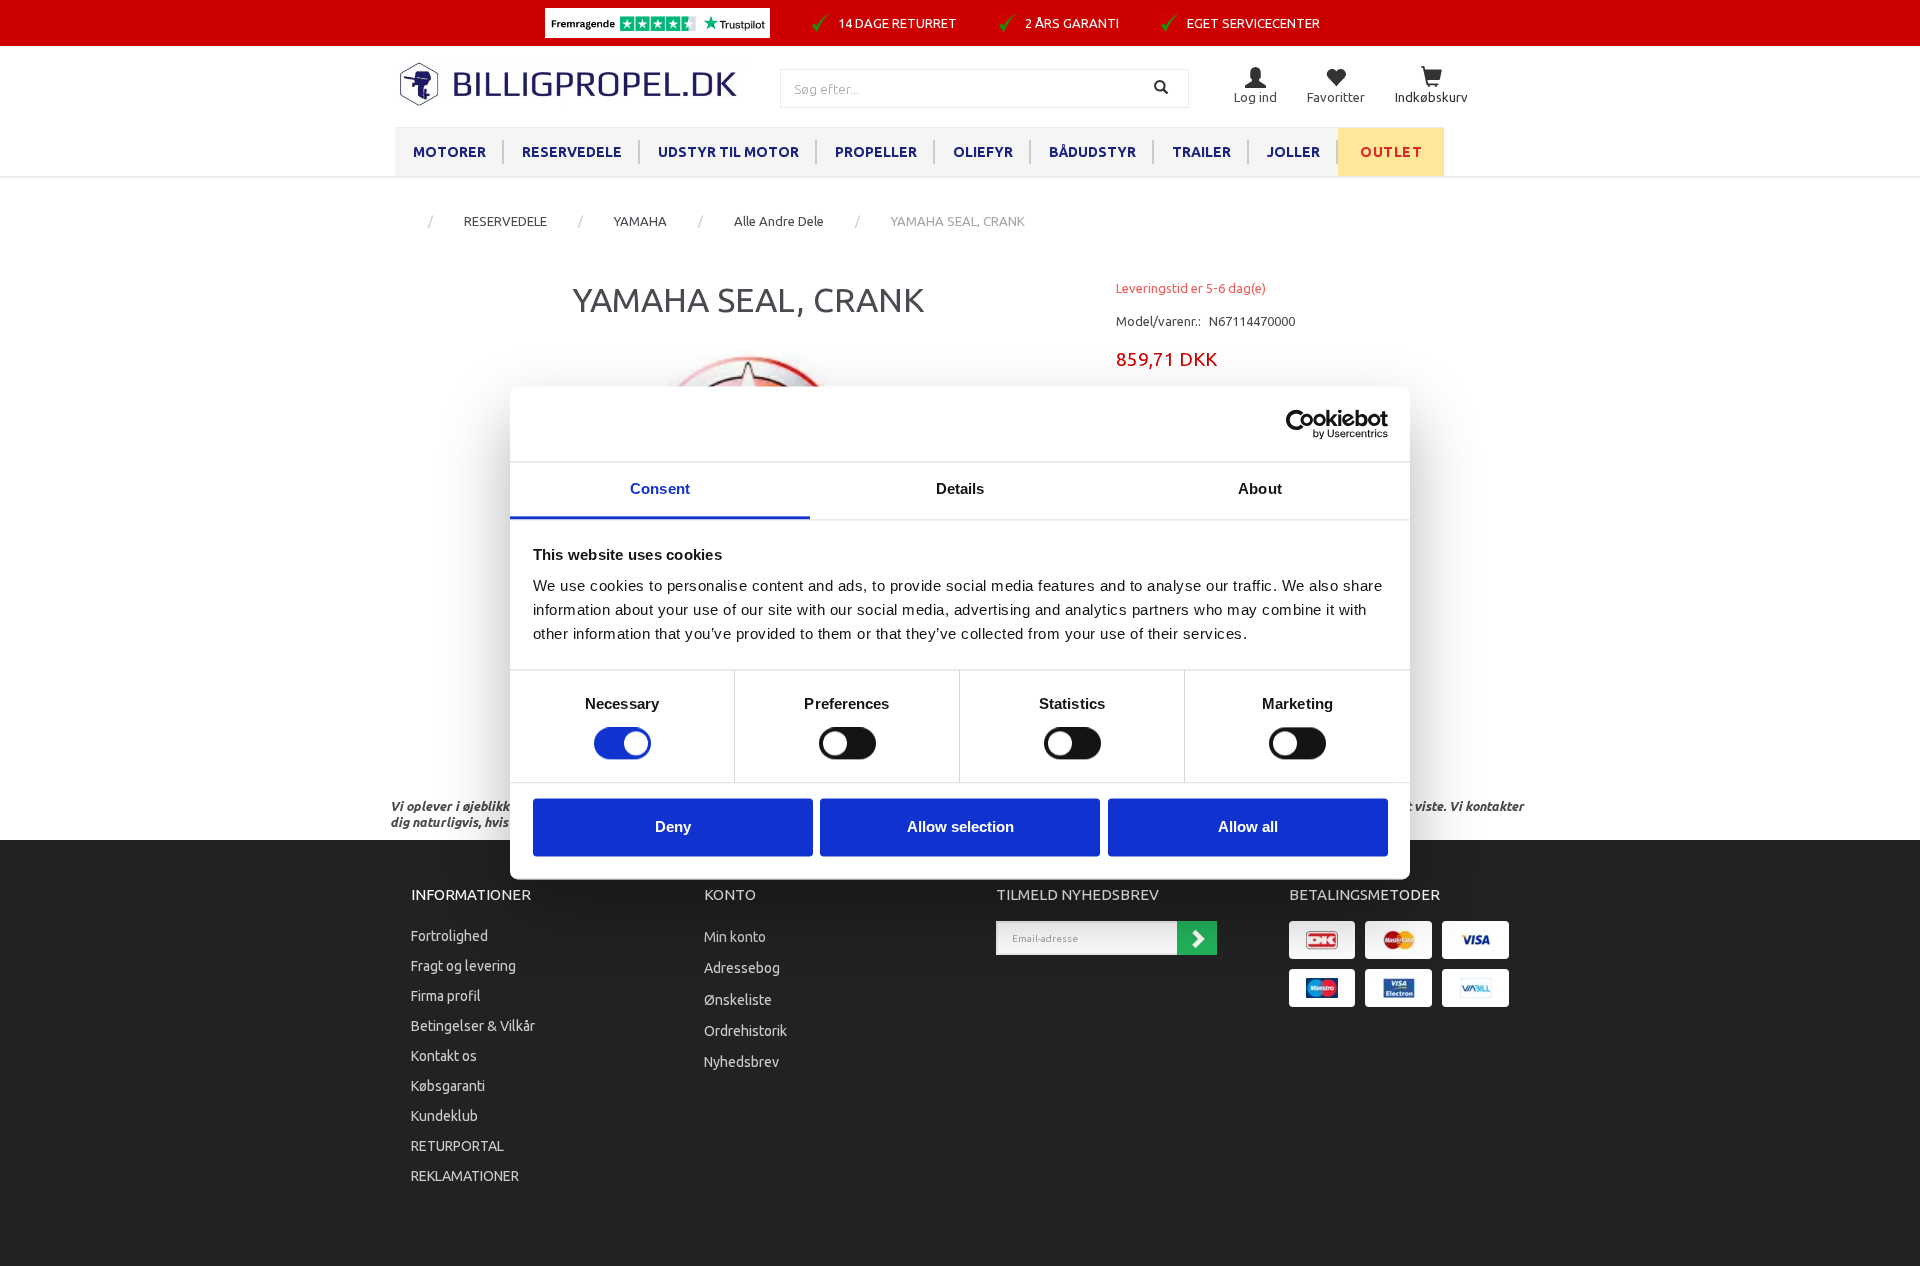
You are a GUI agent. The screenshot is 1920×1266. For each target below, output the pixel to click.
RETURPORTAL (457, 1146)
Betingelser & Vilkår (473, 1026)
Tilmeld (1197, 938)
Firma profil (446, 996)
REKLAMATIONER (465, 1176)
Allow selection (960, 826)
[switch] (847, 744)
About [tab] (1260, 488)
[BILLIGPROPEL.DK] (570, 81)
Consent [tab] (660, 488)
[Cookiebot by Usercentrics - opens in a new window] (1300, 424)
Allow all (1248, 826)
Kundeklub (444, 1116)
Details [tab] (960, 488)
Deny (673, 826)
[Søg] (1163, 88)
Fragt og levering (463, 966)
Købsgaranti (448, 1086)
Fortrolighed (449, 936)
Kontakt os (444, 1056)
